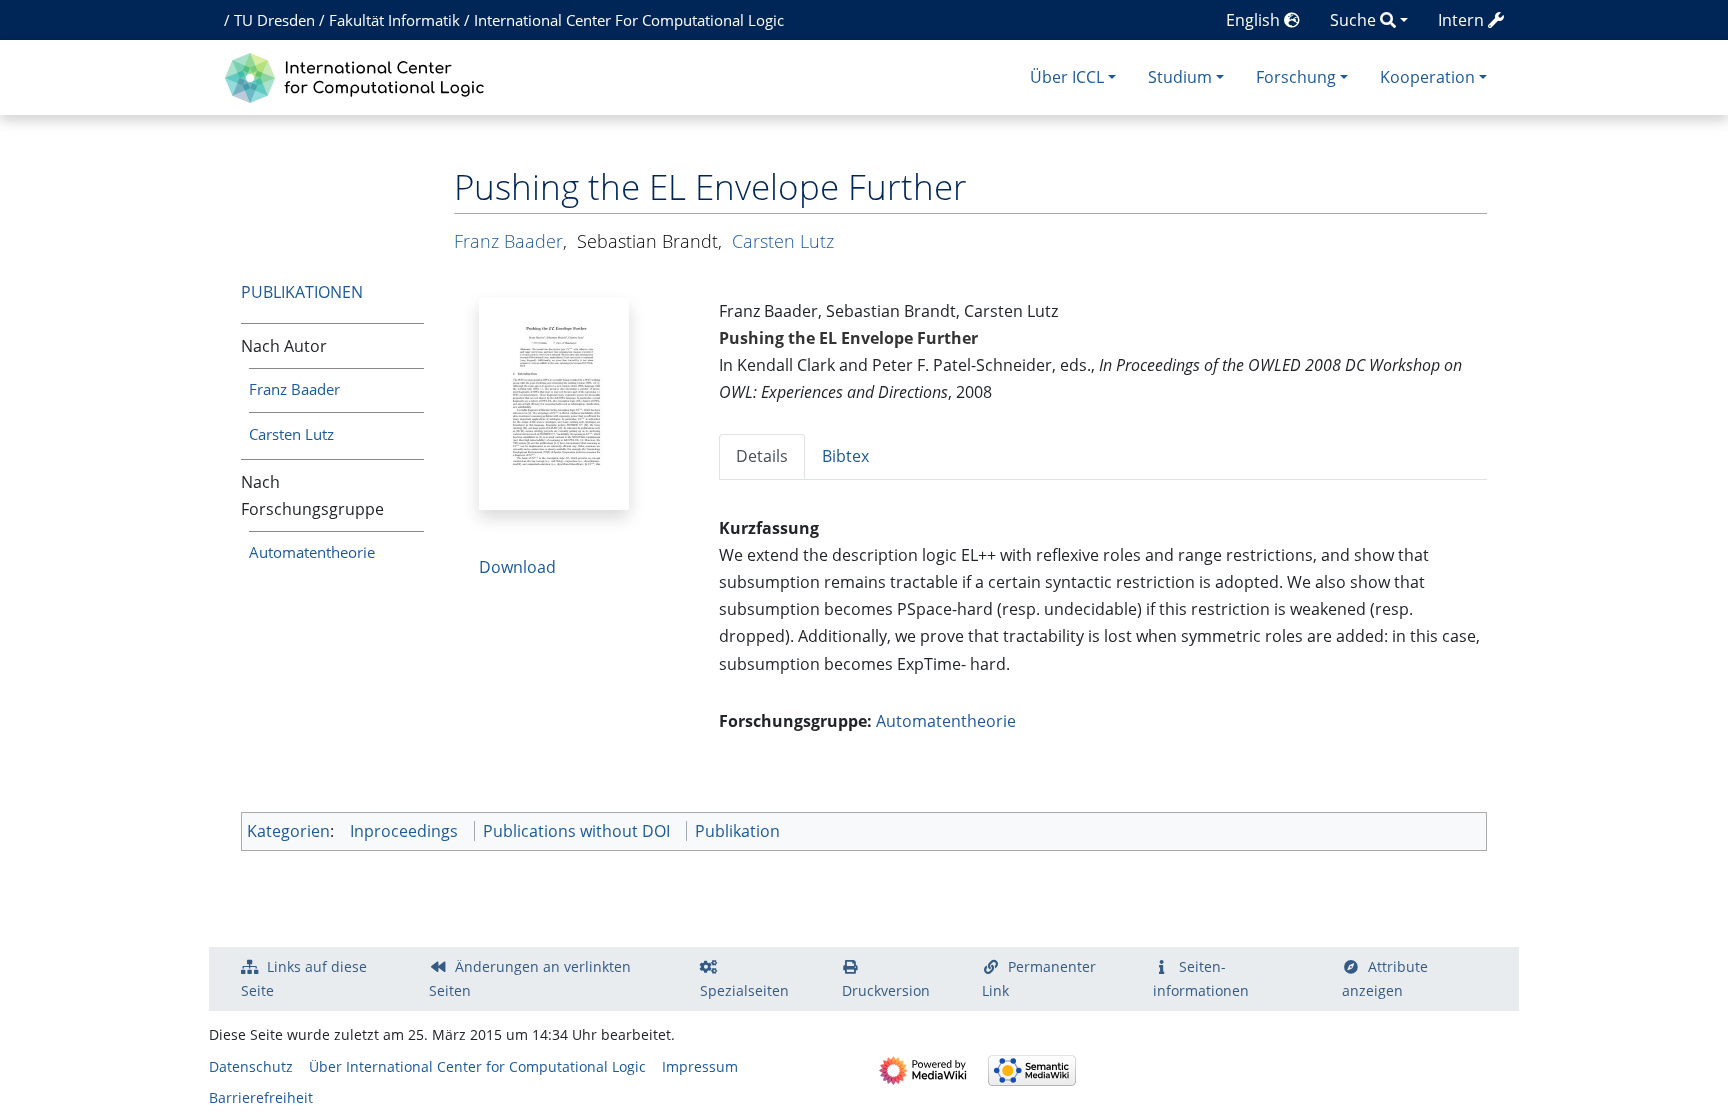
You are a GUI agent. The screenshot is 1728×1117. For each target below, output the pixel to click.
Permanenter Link (1039, 978)
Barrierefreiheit (261, 1097)
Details (762, 456)
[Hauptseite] (359, 75)
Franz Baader (294, 389)
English (1255, 20)
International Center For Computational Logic (629, 20)
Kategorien (288, 831)
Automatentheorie (312, 552)
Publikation (737, 831)
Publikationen (302, 292)
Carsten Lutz (291, 434)
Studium (1180, 77)
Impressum (700, 1066)
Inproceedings (404, 831)
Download (517, 567)
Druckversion (886, 990)
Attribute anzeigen (1385, 978)
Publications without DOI (576, 831)
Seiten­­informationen (1201, 978)
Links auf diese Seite (304, 978)
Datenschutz (251, 1066)
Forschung (1296, 77)
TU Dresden (274, 20)
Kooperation (1427, 77)
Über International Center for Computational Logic (477, 1066)
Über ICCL (1067, 77)
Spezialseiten (744, 990)
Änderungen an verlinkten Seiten (530, 978)
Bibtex (845, 456)
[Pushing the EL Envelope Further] (554, 402)
